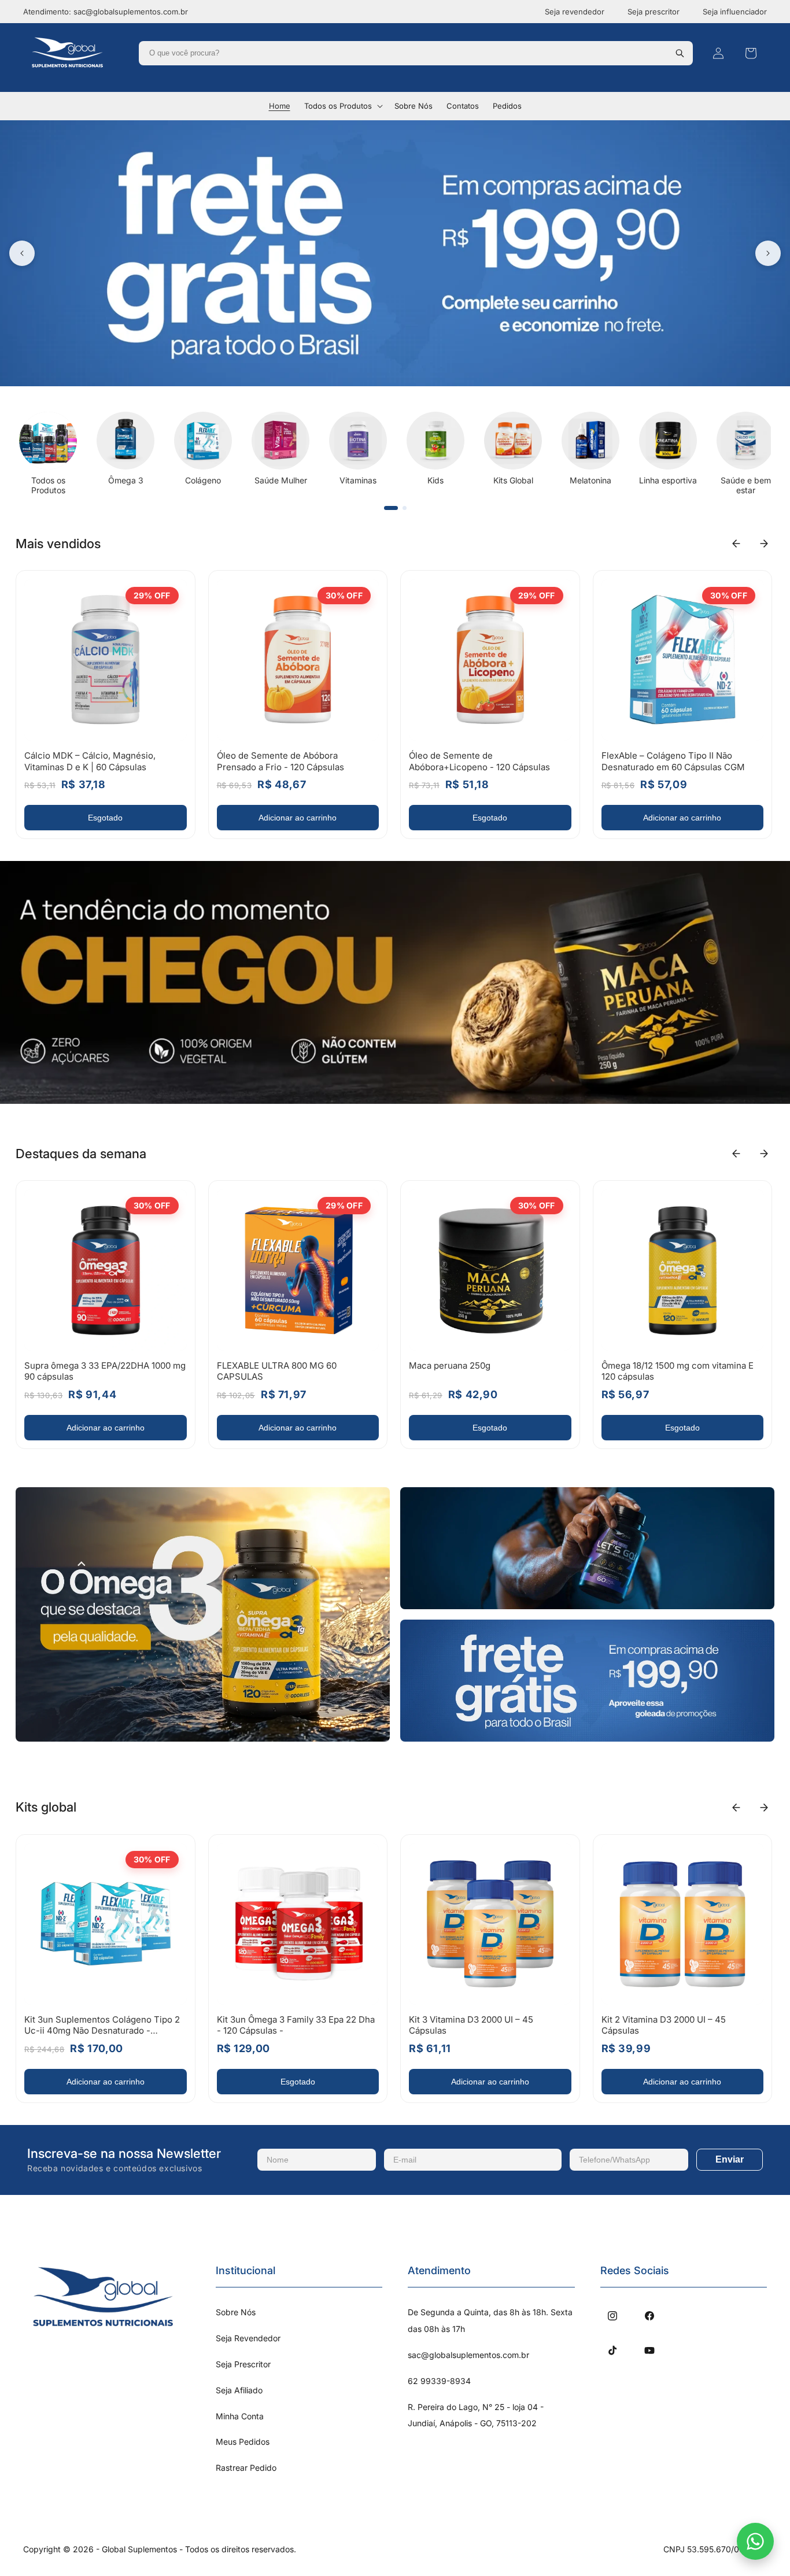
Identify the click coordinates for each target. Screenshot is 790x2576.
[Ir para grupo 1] (391, 508)
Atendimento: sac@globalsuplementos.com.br (106, 12)
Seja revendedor (575, 12)
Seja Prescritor (243, 2364)
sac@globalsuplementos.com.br (468, 2355)
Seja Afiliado (239, 2390)
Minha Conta (240, 2416)
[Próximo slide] (768, 253)
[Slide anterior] (22, 253)
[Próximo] (764, 544)
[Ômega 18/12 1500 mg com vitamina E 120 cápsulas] (683, 1270)
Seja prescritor (654, 12)
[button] (342, 106)
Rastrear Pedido (246, 2468)
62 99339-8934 (439, 2381)
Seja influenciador (735, 12)
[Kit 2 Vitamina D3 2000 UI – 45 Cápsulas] (683, 1924)
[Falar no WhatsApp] (755, 2541)
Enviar (730, 2159)
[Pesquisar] (680, 53)
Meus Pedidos (243, 2442)
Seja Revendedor (248, 2338)
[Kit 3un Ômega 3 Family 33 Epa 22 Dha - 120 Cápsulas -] (298, 1924)
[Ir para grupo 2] (405, 508)
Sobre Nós (236, 2312)
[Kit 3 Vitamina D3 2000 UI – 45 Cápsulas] (490, 1924)
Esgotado (105, 818)
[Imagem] (203, 1614)
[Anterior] (736, 544)
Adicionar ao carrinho (298, 818)
